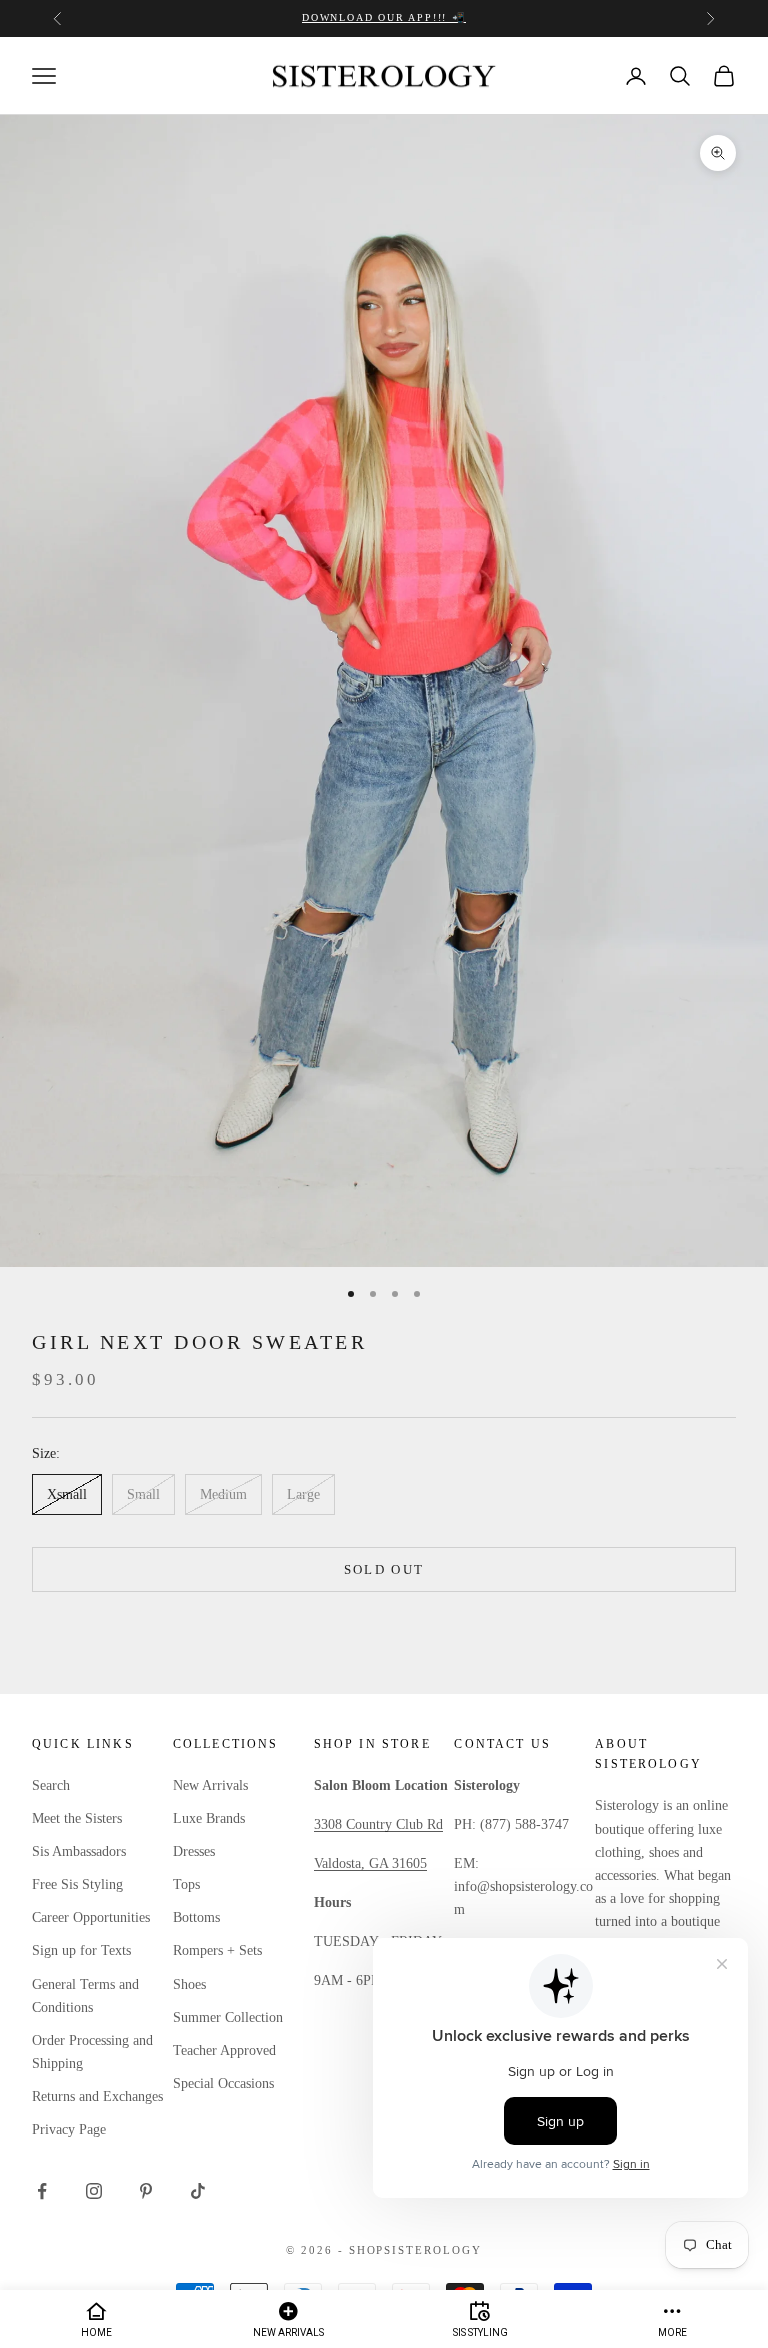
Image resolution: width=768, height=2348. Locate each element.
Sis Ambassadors (79, 1851)
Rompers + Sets (217, 1950)
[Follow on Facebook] (42, 2191)
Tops (186, 1884)
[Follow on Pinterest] (146, 2191)
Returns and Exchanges (97, 2096)
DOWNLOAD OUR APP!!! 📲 (384, 17)
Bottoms (196, 1917)
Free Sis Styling (77, 1884)
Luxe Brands (209, 1818)
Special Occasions (223, 2083)
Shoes (189, 1984)
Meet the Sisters (77, 1818)
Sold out (384, 1569)
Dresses (194, 1851)
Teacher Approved (224, 2050)
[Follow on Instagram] (94, 2191)
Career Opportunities (91, 1917)
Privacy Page (69, 2129)
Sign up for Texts (81, 1950)
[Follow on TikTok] (198, 2191)
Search (51, 1785)
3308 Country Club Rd (378, 1824)
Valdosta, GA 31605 (370, 1863)
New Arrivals (210, 1785)
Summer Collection (228, 2017)
